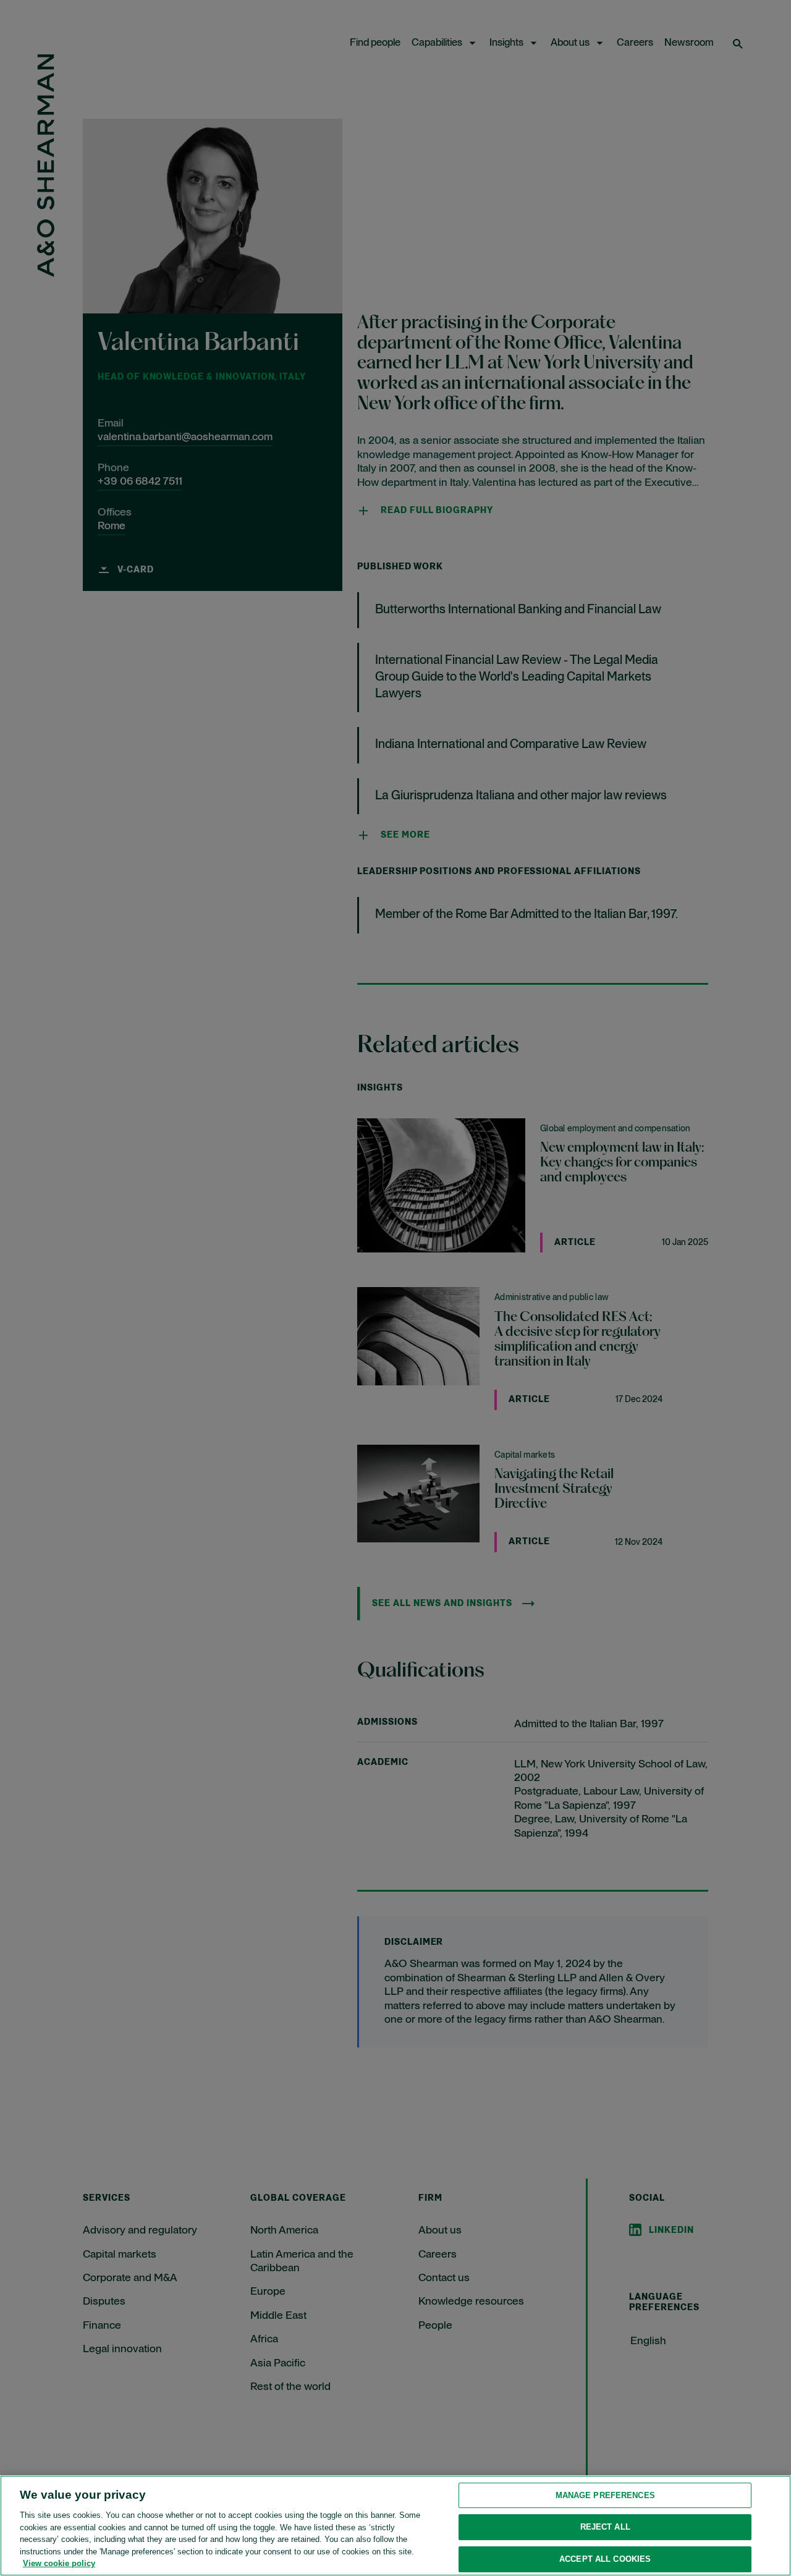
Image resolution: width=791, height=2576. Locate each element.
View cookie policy (59, 2563)
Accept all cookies (605, 2559)
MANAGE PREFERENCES (605, 2495)
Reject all (605, 2527)
